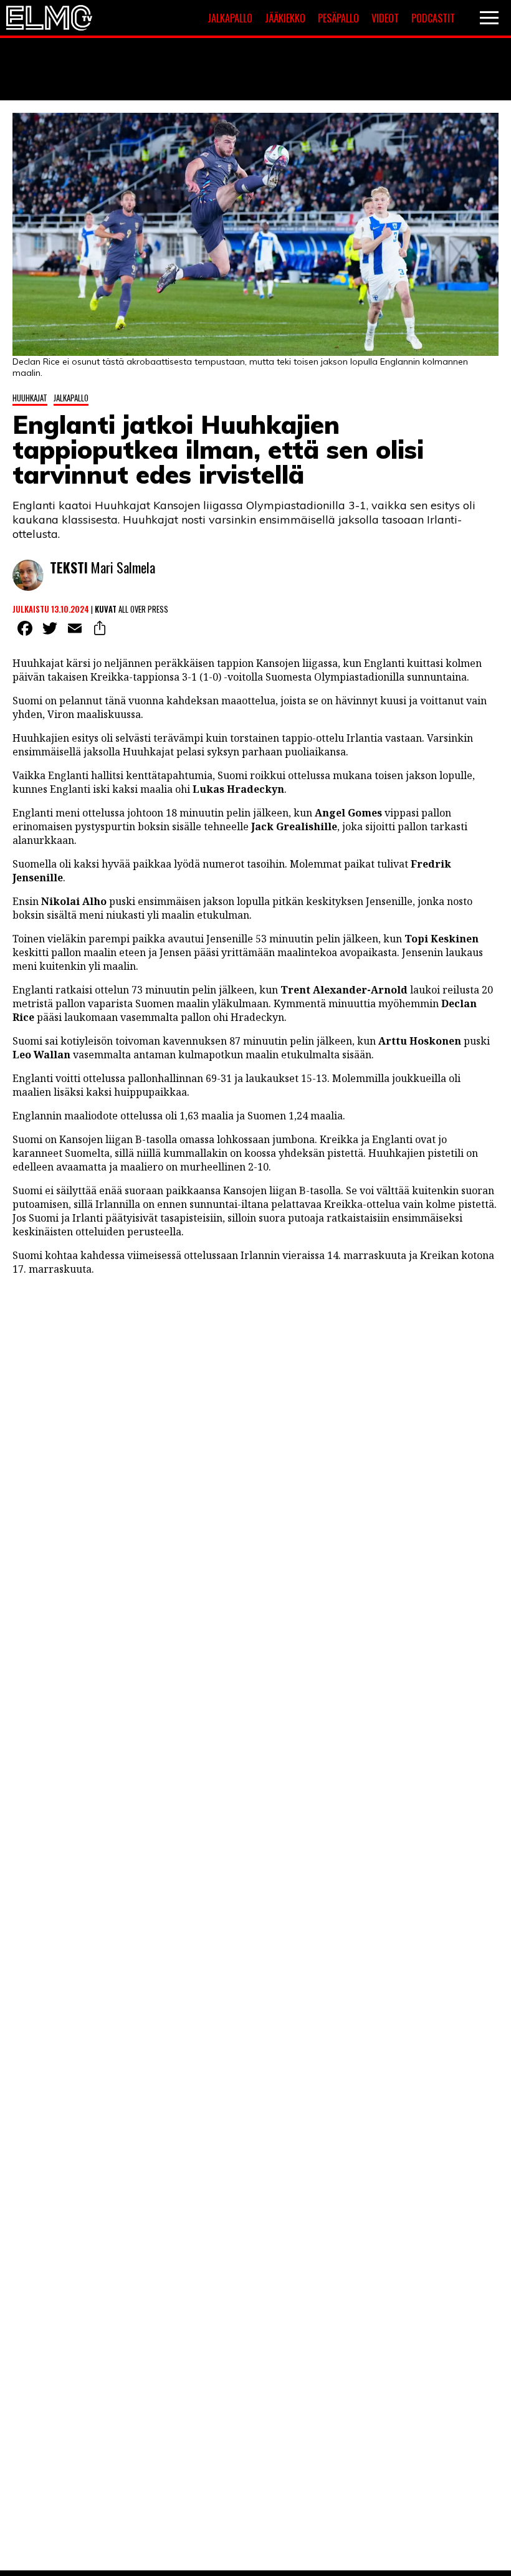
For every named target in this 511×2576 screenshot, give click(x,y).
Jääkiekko (285, 18)
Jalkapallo (230, 18)
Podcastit (433, 18)
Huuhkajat (30, 398)
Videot (385, 18)
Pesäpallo (338, 18)
